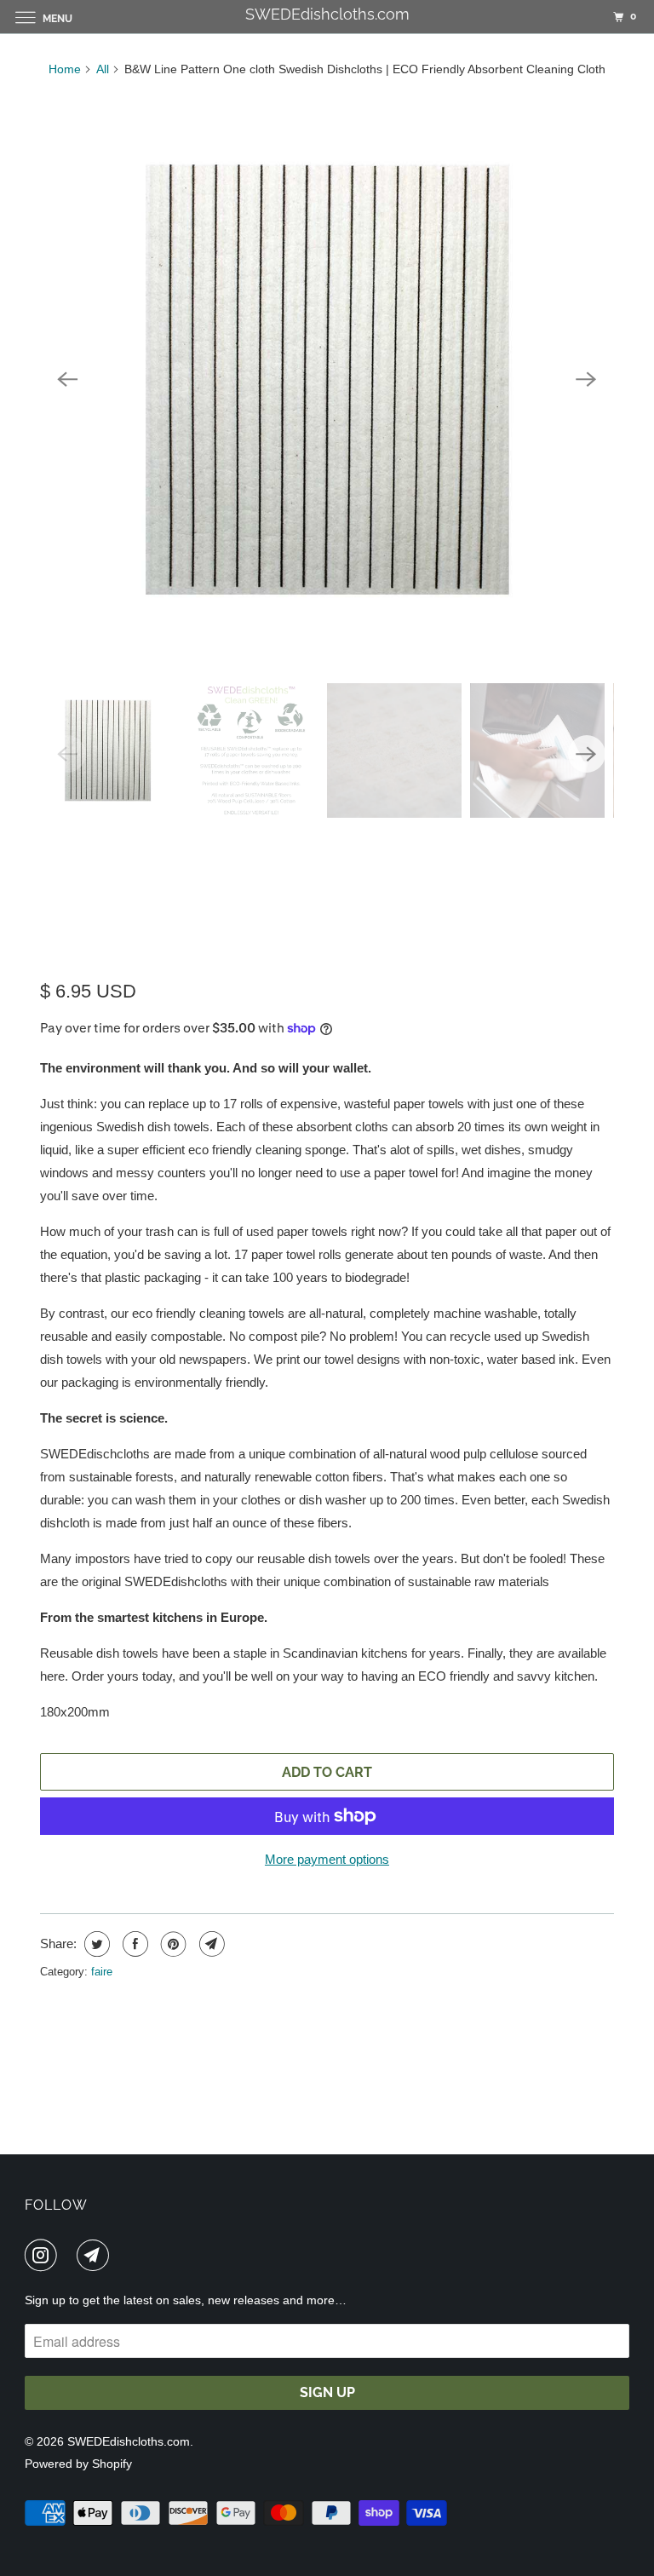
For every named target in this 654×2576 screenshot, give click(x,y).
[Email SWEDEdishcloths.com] (96, 2255)
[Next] (587, 380)
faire (102, 1972)
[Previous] (67, 380)
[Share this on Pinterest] (172, 1944)
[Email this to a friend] (210, 1944)
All (103, 69)
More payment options (327, 1859)
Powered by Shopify (78, 2464)
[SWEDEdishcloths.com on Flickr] (71, 2255)
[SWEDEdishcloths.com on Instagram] (44, 2255)
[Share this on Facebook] (133, 1944)
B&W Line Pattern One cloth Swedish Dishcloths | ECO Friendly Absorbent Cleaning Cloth (309, 901)
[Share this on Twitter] (95, 1944)
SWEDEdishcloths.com (129, 2441)
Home (65, 69)
